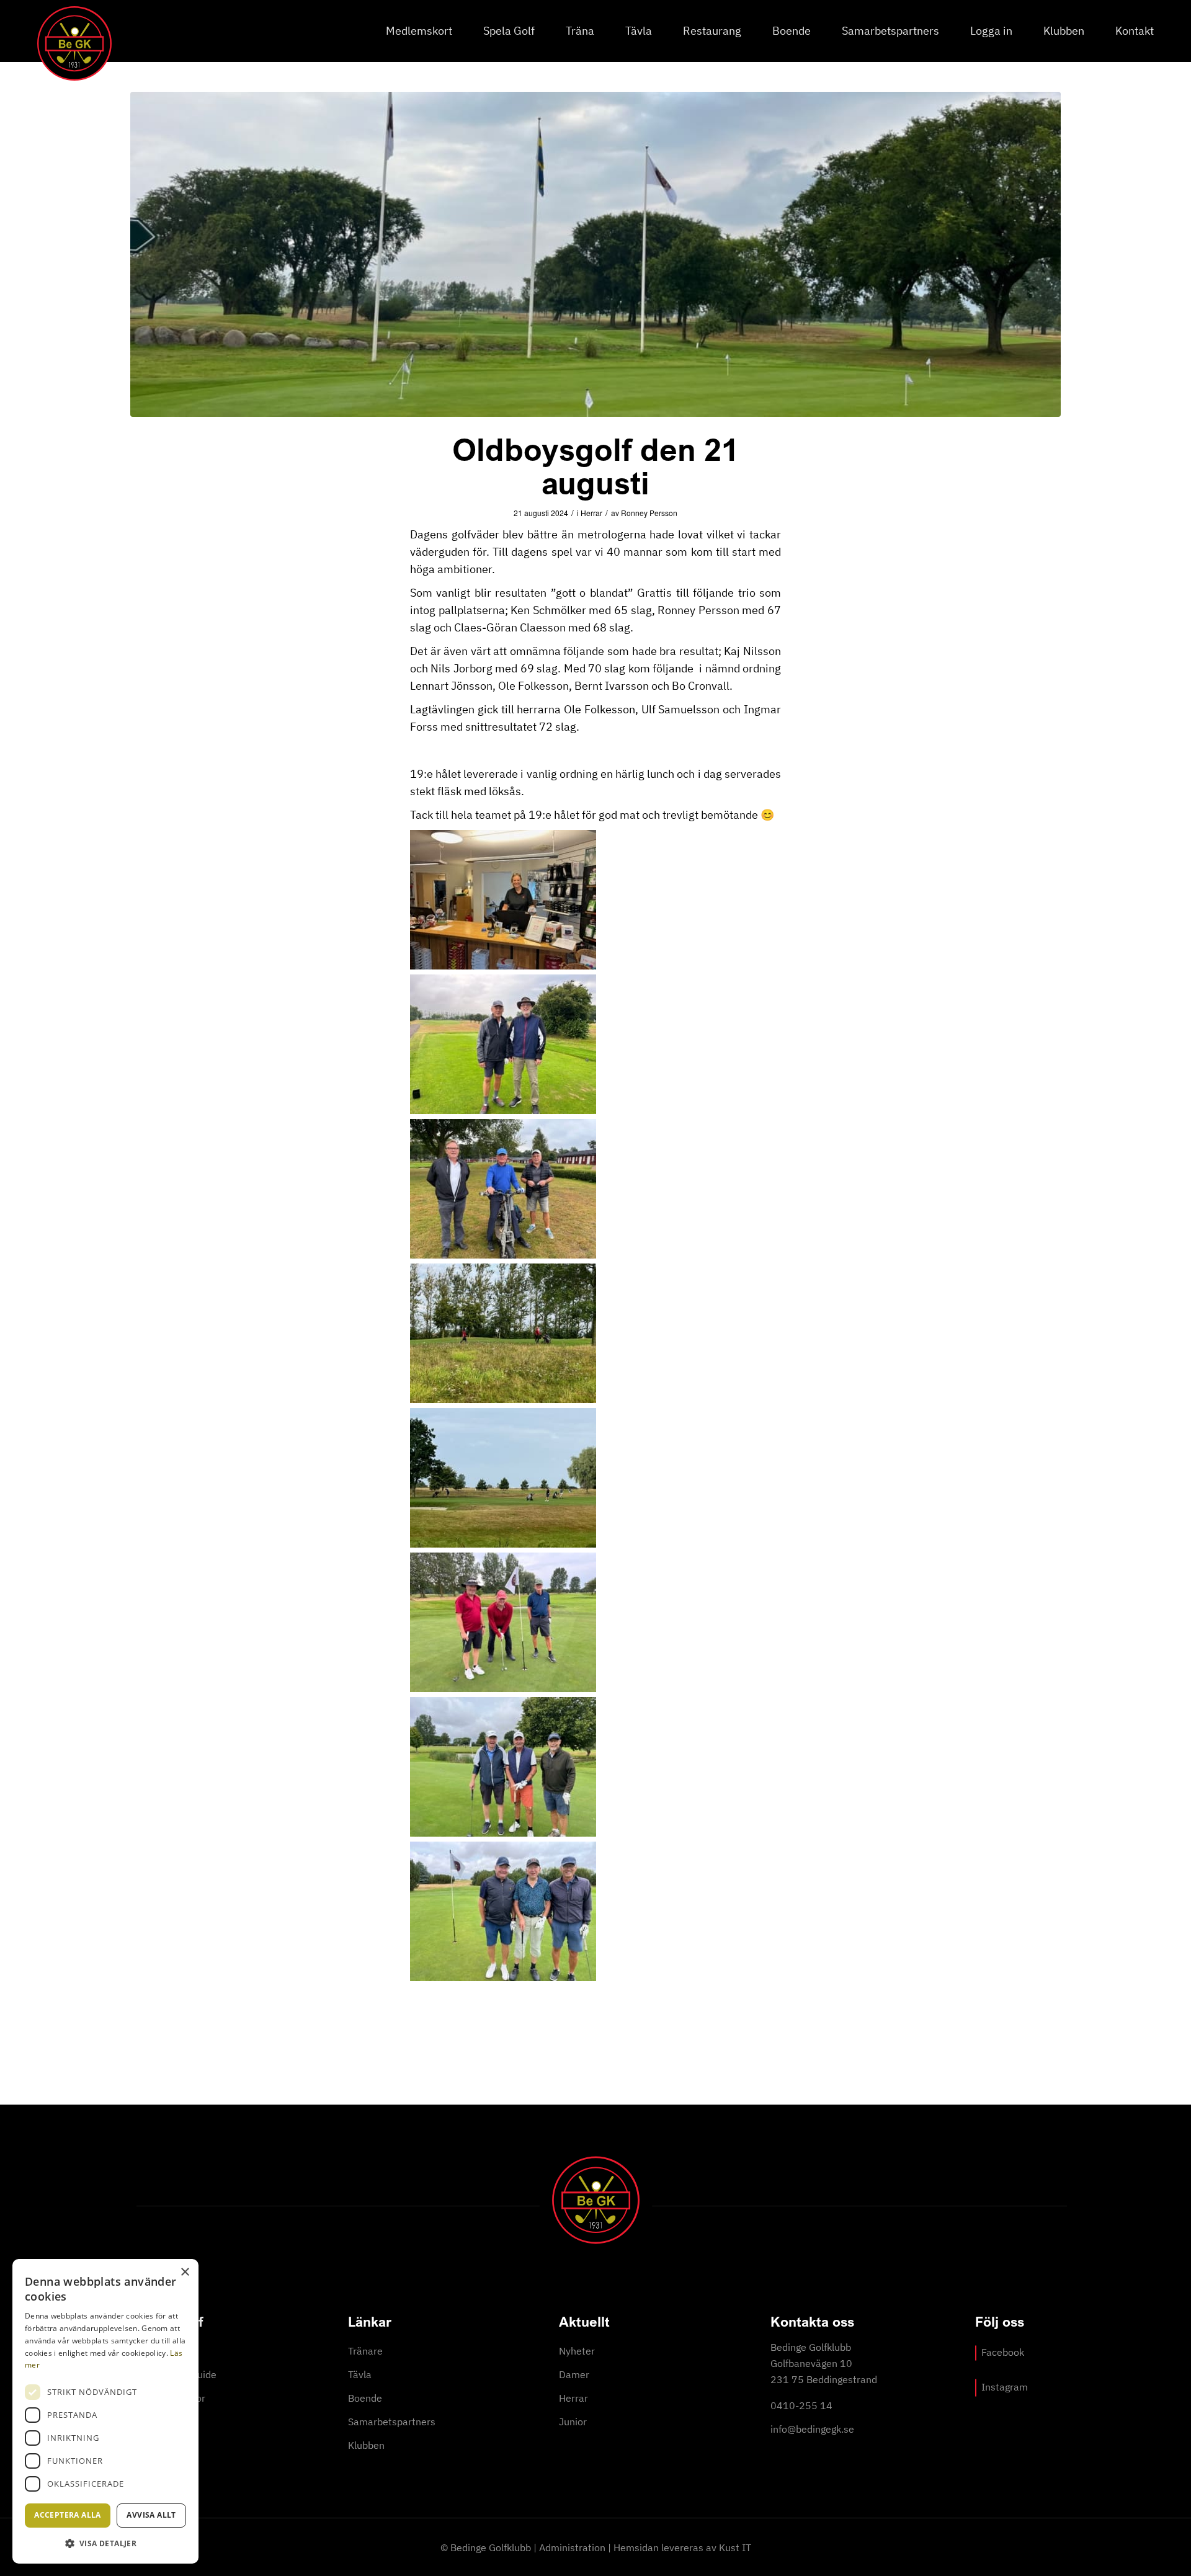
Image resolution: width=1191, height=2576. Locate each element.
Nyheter (577, 2351)
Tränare (365, 2351)
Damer (574, 2374)
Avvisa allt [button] (151, 2515)
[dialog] (105, 2411)
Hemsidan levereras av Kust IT (682, 2547)
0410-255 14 (801, 2405)
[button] (105, 2543)
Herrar (591, 513)
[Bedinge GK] (74, 43)
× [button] (185, 2272)
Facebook (1003, 2352)
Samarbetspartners (392, 2422)
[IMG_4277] (595, 254)
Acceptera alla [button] (68, 2515)
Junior (573, 2422)
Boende (365, 2398)
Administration (572, 2547)
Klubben (366, 2445)
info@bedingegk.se (812, 2429)
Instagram (1005, 2387)
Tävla (360, 2374)
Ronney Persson (649, 513)
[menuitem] (419, 31)
